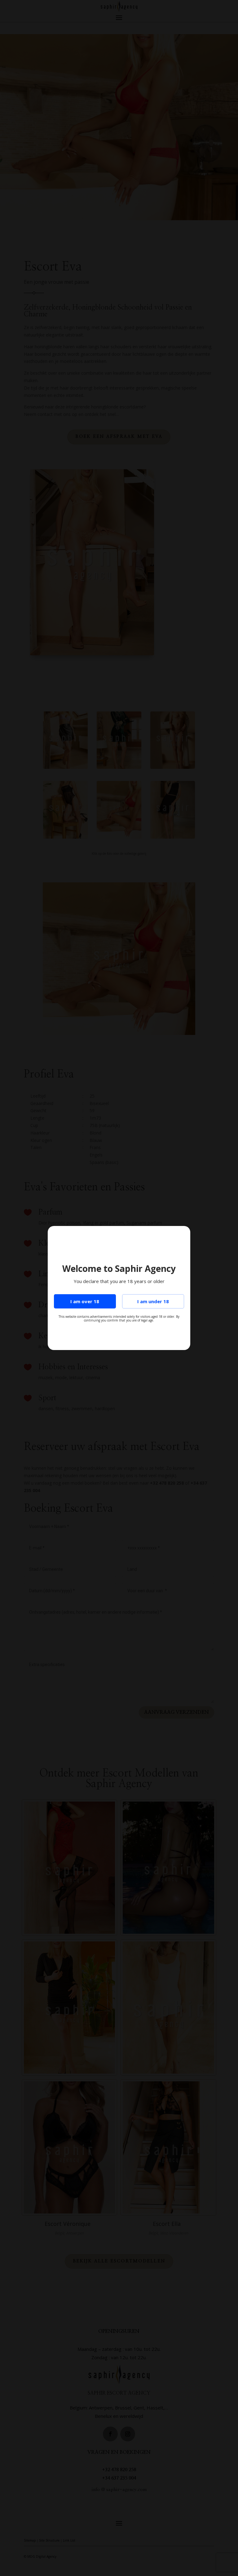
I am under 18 (153, 1301)
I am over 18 (85, 1301)
